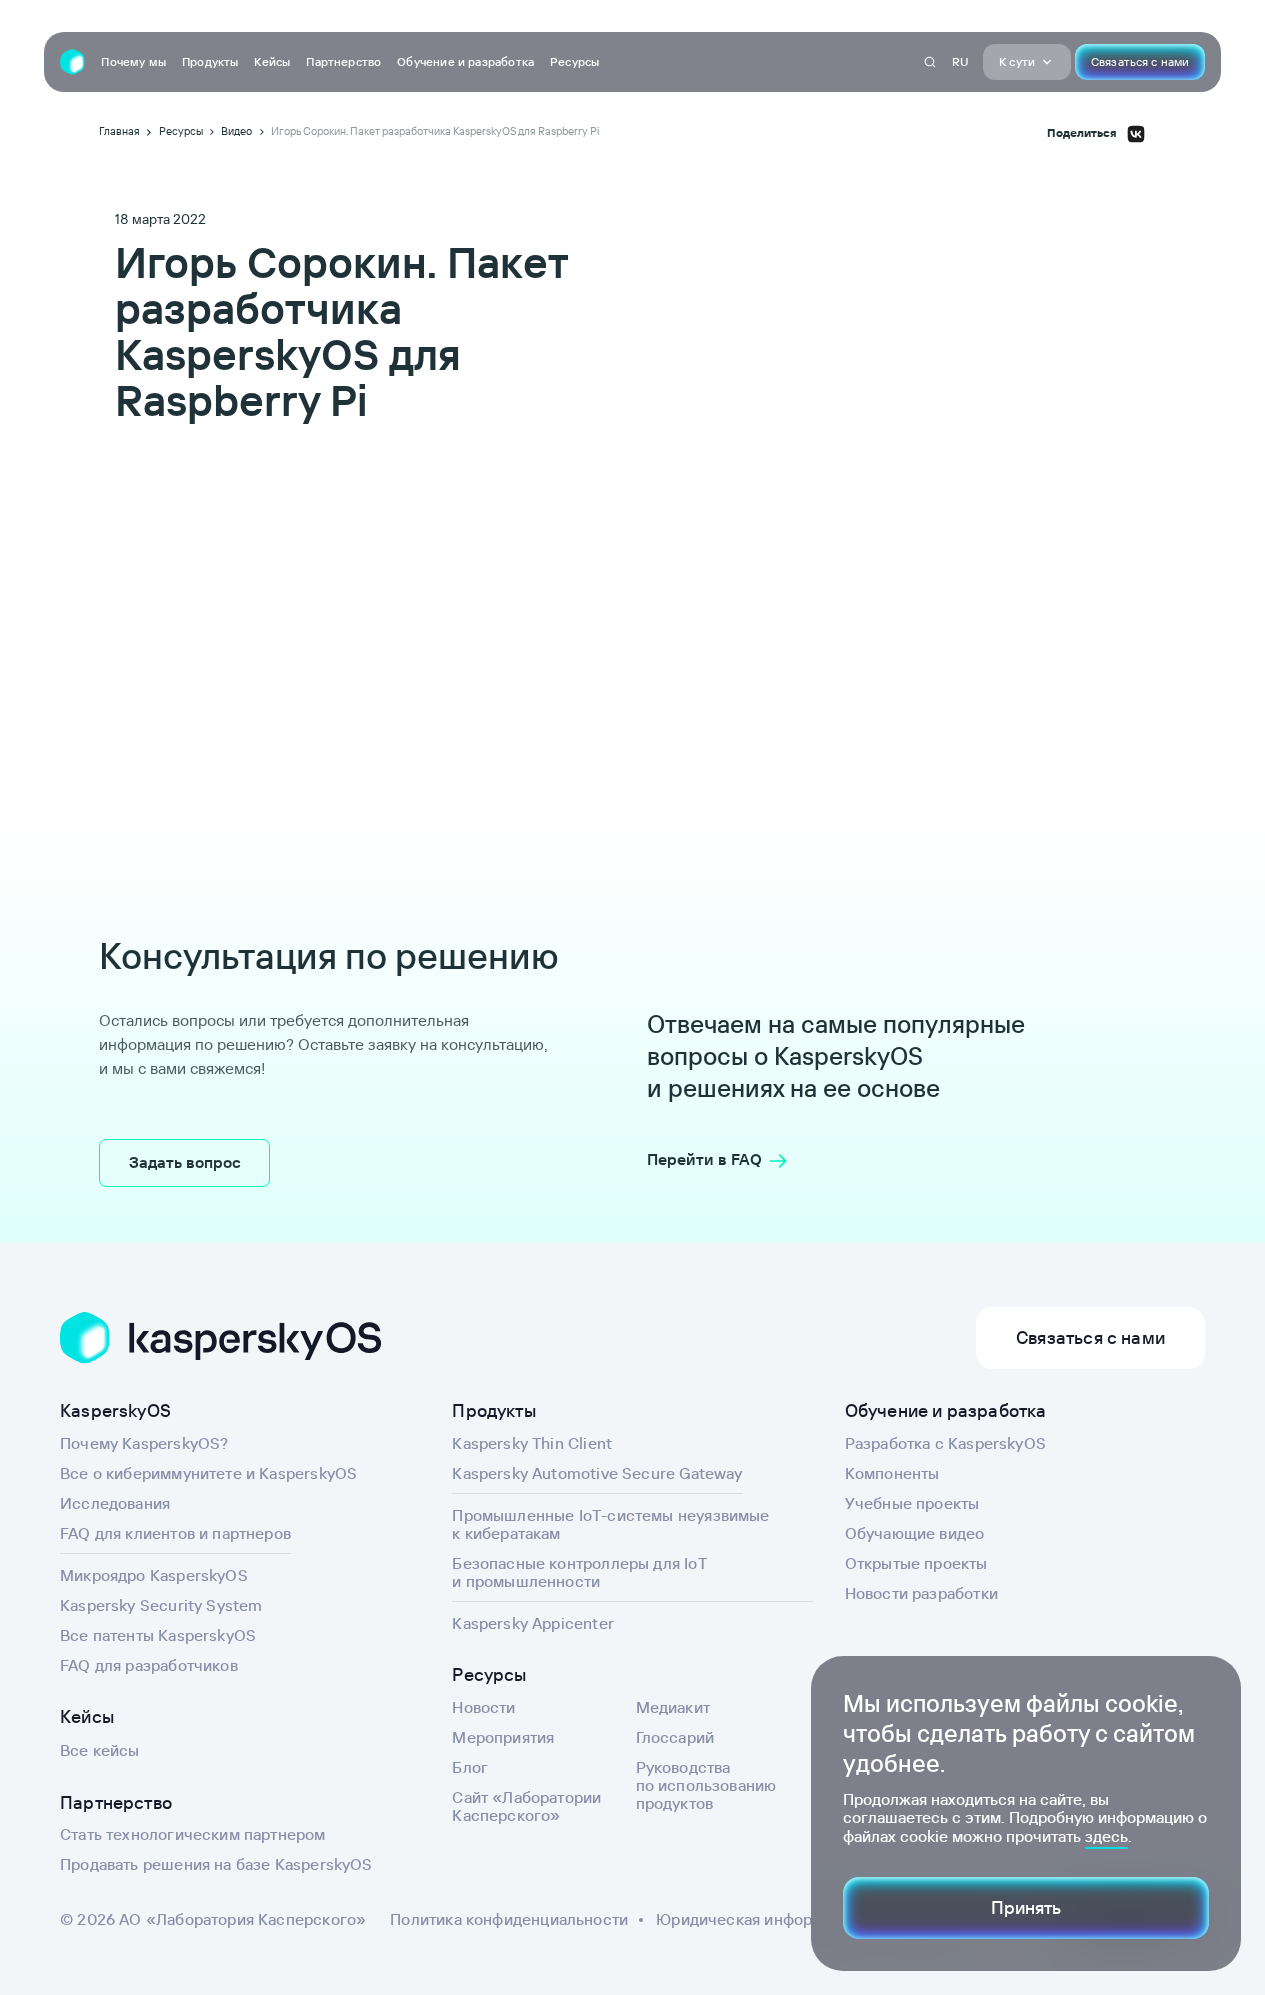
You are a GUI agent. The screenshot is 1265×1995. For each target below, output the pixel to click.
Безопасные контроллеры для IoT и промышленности (579, 1572)
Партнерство (343, 61)
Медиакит (673, 1707)
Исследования (115, 1503)
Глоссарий (675, 1737)
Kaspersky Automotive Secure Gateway (597, 1473)
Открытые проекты (916, 1563)
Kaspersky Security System (161, 1605)
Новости (483, 1707)
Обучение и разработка (465, 61)
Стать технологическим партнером (193, 1834)
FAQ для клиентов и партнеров (175, 1533)
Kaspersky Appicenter (533, 1623)
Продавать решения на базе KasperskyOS (216, 1864)
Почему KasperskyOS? (144, 1443)
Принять (1026, 1907)
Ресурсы (574, 61)
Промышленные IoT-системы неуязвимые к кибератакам (610, 1524)
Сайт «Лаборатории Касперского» (526, 1806)
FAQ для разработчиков (149, 1665)
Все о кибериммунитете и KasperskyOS (208, 1473)
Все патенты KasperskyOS (158, 1635)
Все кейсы (100, 1750)
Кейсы (272, 61)
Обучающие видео (915, 1533)
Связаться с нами (1140, 61)
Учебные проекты (912, 1503)
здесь (1106, 1836)
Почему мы (133, 61)
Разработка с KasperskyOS (945, 1443)
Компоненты (892, 1473)
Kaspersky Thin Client (532, 1443)
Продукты (210, 61)
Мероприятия (503, 1737)
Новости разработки (921, 1593)
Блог (470, 1767)
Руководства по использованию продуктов (706, 1785)
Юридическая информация (757, 1919)
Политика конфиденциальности (509, 1919)
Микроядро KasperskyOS (154, 1575)
